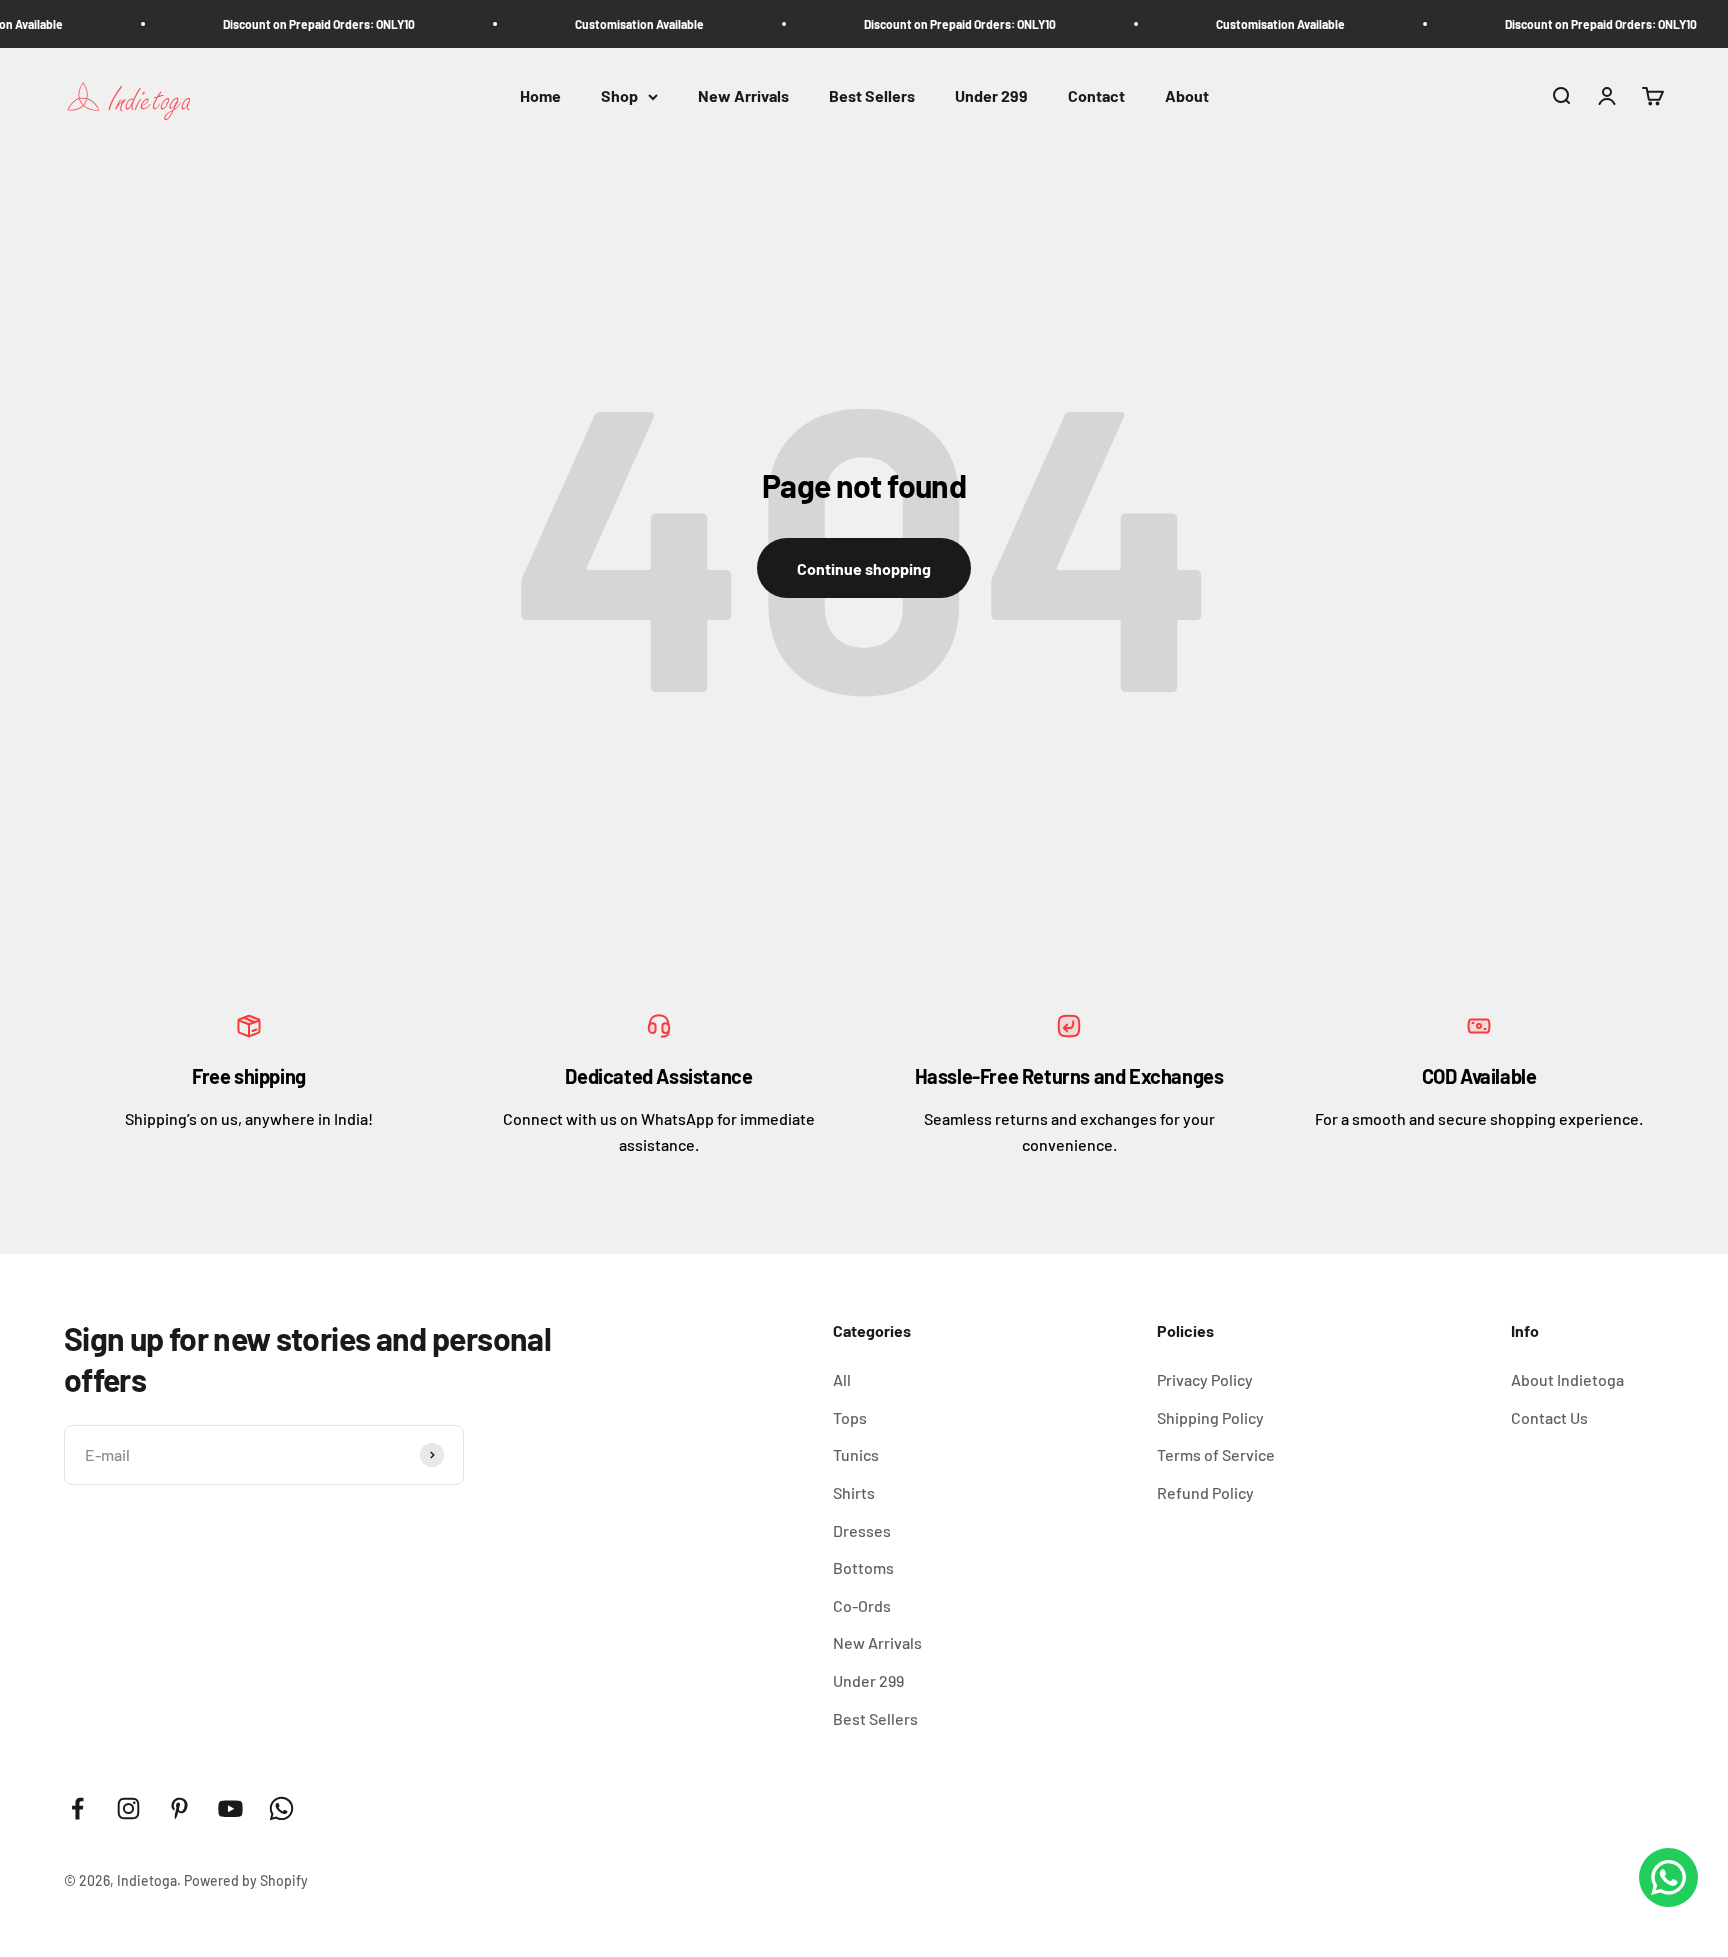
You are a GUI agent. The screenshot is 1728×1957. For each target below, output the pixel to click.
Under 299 (991, 96)
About (1187, 96)
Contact (1096, 96)
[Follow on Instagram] (128, 1808)
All (842, 1379)
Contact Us (1549, 1417)
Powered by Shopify (246, 1880)
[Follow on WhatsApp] (281, 1808)
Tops (850, 1417)
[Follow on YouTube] (230, 1808)
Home (540, 96)
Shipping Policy (1210, 1417)
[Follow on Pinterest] (179, 1808)
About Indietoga (1567, 1379)
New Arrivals (743, 96)
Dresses (862, 1530)
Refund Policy (1205, 1492)
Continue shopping (864, 568)
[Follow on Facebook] (77, 1808)
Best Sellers (872, 96)
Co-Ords (862, 1605)
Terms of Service (1216, 1454)
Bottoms (863, 1567)
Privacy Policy (1205, 1379)
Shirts (854, 1492)
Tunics (856, 1454)
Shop (619, 96)
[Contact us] (1668, 1877)
